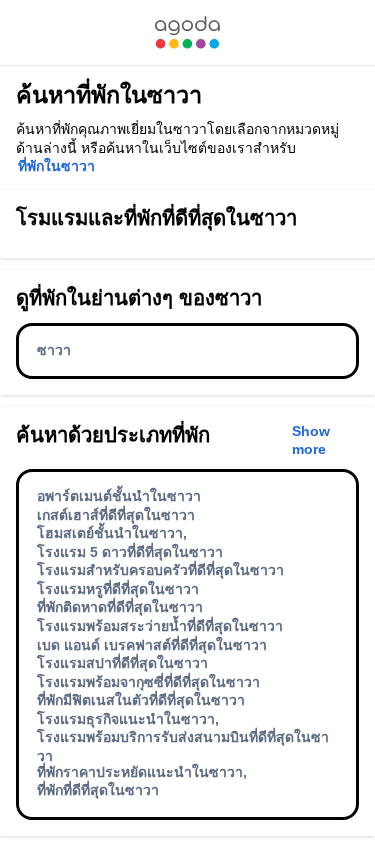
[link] (187, 32)
